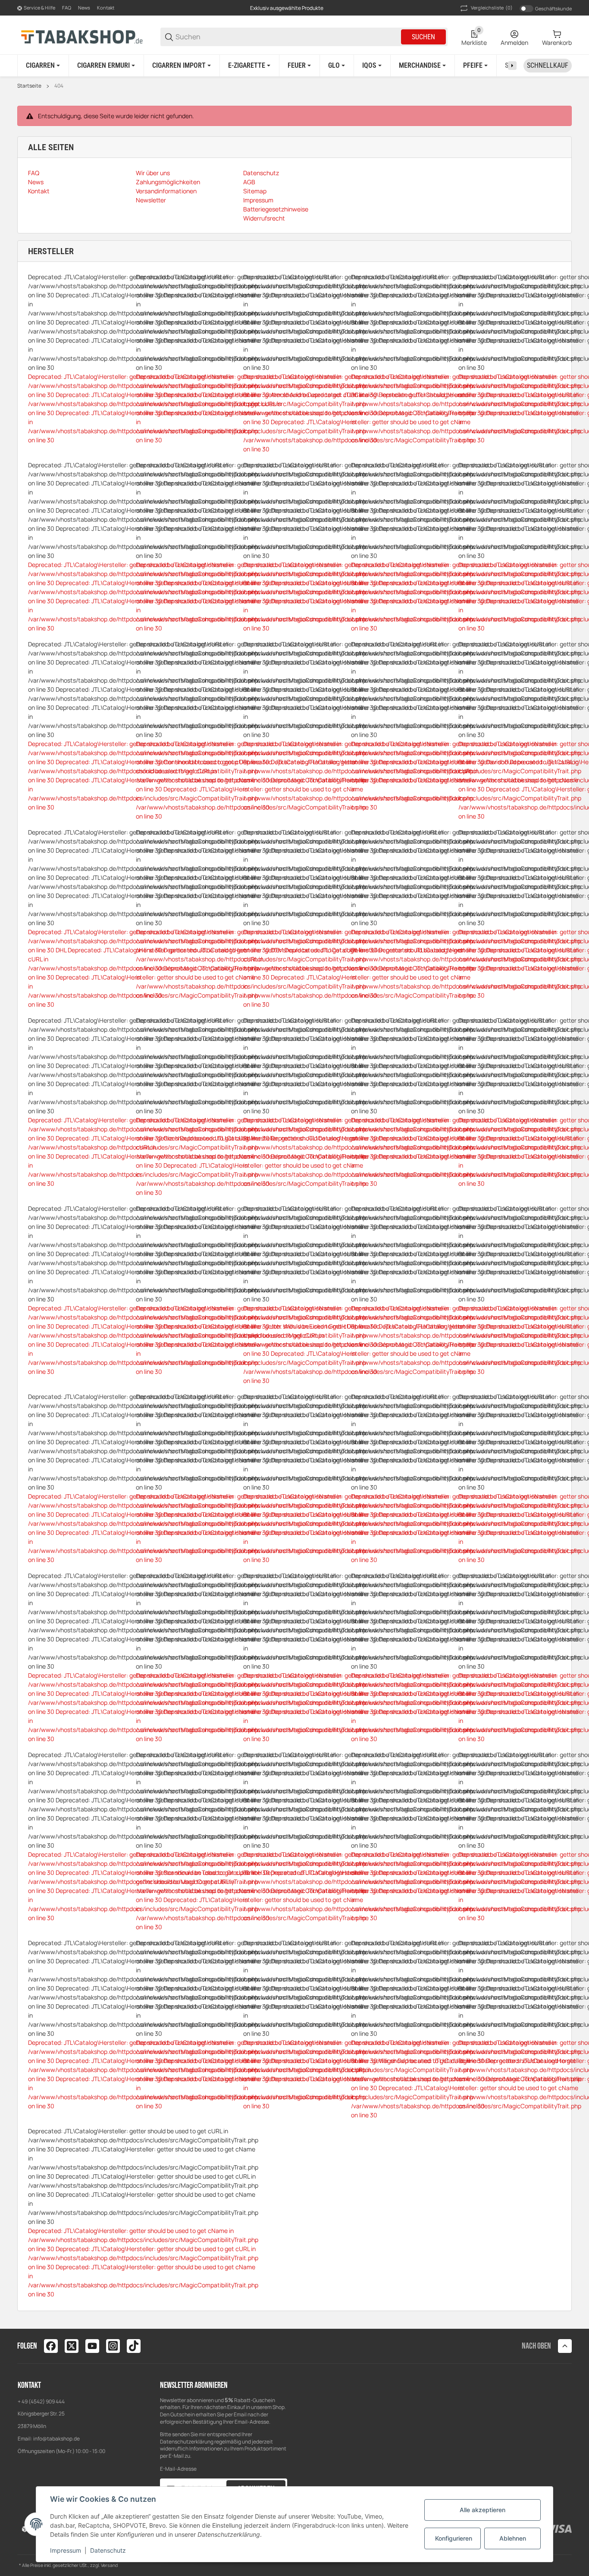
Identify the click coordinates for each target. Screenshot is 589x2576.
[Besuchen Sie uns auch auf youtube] (92, 2346)
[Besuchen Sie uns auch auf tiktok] (134, 2346)
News (84, 8)
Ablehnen (513, 2538)
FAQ (67, 8)
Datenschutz (108, 2550)
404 (59, 86)
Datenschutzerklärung (187, 2442)
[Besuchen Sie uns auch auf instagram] (113, 2346)
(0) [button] (492, 8)
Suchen (423, 37)
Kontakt (106, 8)
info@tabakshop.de (56, 2439)
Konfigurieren (454, 2538)
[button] (565, 2346)
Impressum (66, 2550)
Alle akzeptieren (482, 2510)
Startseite (29, 86)
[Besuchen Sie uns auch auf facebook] (51, 2346)
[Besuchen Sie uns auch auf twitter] (72, 2346)
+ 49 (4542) (32, 2401)
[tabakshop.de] (82, 36)
